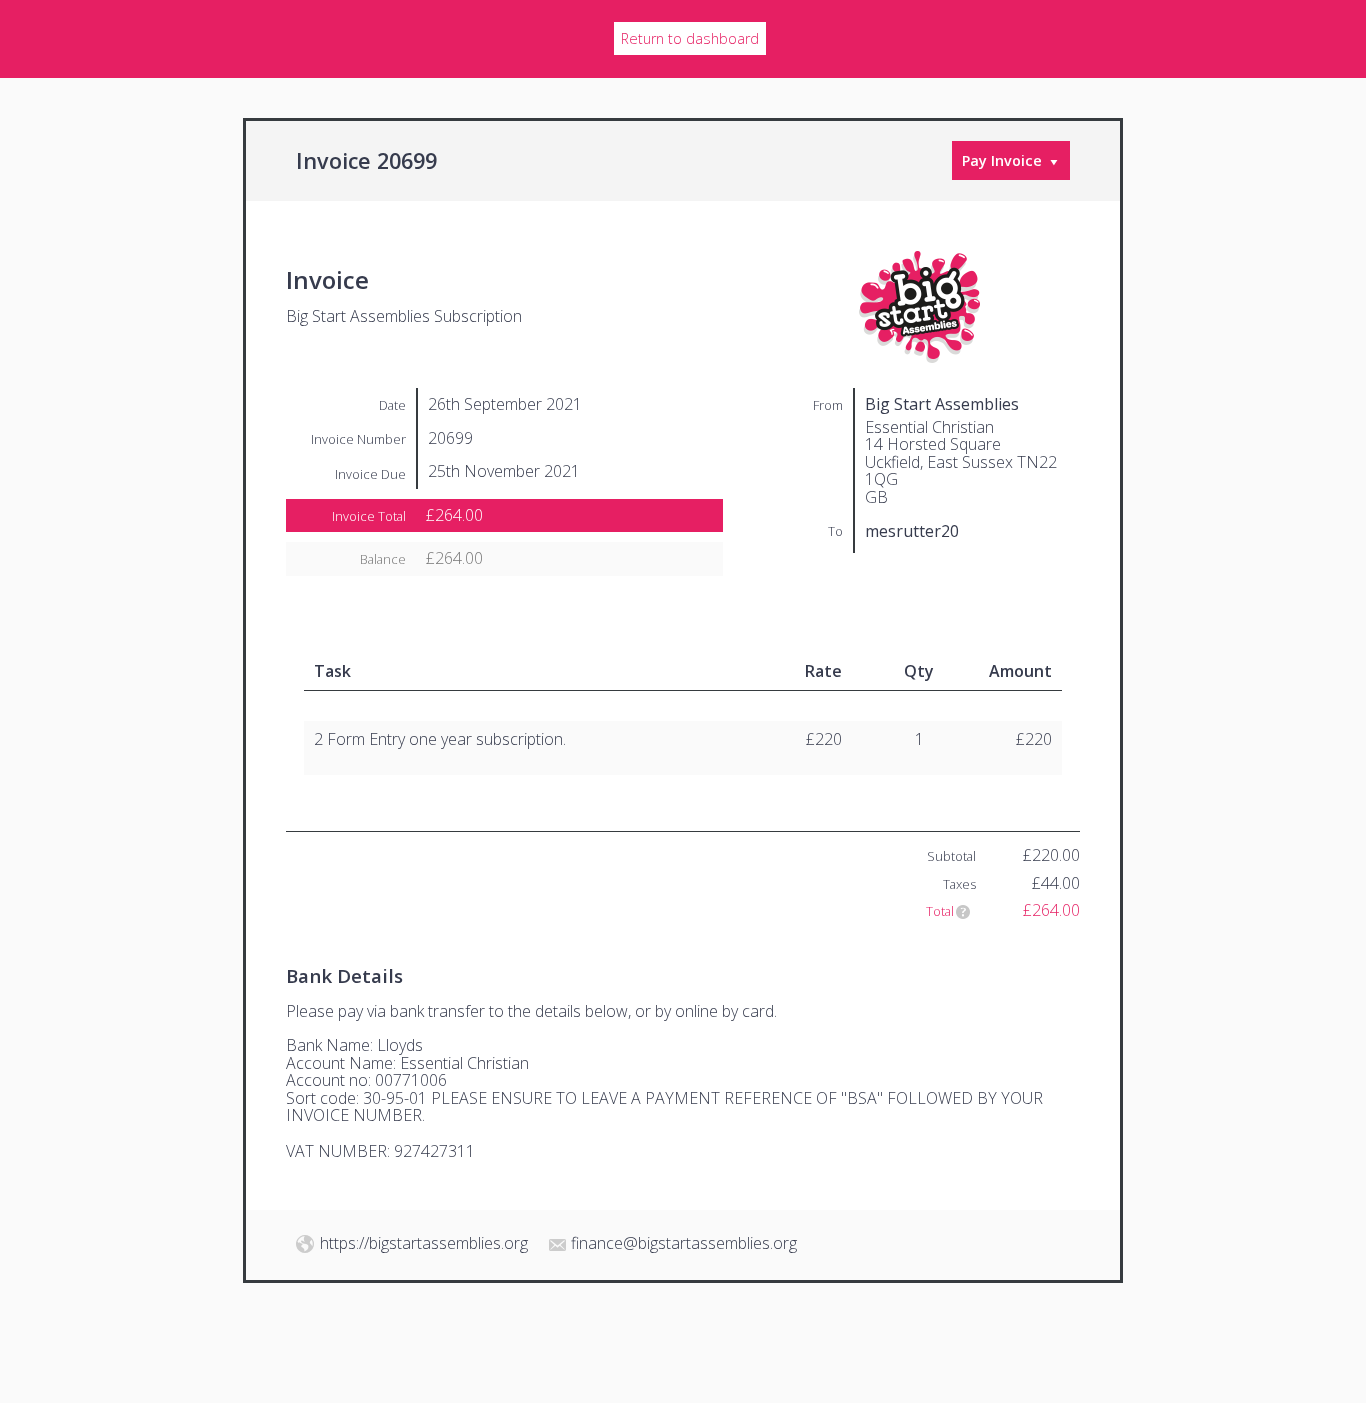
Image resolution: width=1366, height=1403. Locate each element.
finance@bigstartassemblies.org (684, 1243)
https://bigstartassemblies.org (424, 1243)
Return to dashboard (690, 38)
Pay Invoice (1002, 160)
